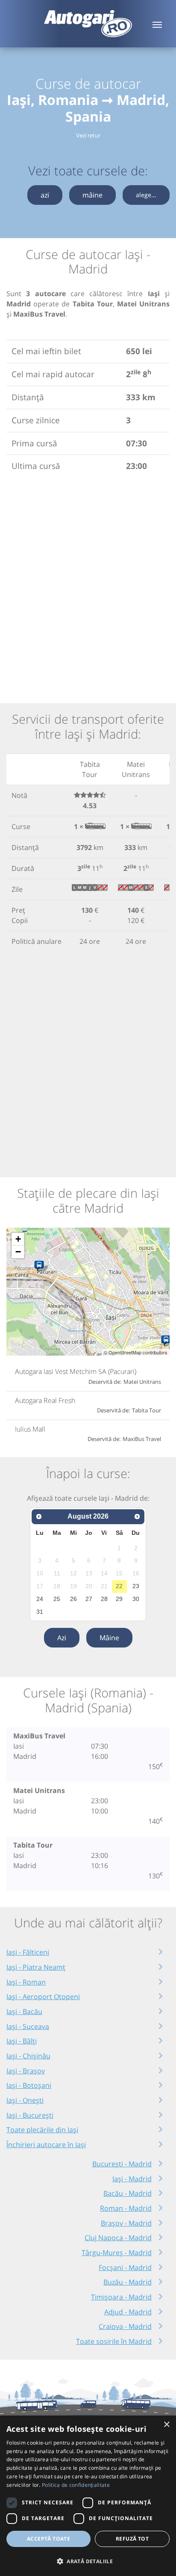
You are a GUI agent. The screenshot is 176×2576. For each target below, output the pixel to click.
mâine (92, 195)
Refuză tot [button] (132, 2539)
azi (45, 195)
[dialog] (88, 2496)
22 (119, 1586)
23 (136, 1586)
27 (89, 1599)
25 (57, 1599)
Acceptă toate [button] (48, 2539)
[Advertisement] (88, 586)
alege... (146, 195)
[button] (88, 2561)
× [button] (166, 2425)
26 (73, 1599)
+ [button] (18, 1239)
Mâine (109, 1638)
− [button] (18, 1252)
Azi (62, 1638)
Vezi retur (88, 135)
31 (40, 1612)
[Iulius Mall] (168, 1341)
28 (104, 1599)
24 (40, 1599)
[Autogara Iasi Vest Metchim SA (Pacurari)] (41, 1266)
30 (136, 1599)
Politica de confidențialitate (76, 2485)
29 (119, 1599)
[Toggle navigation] (157, 24)
